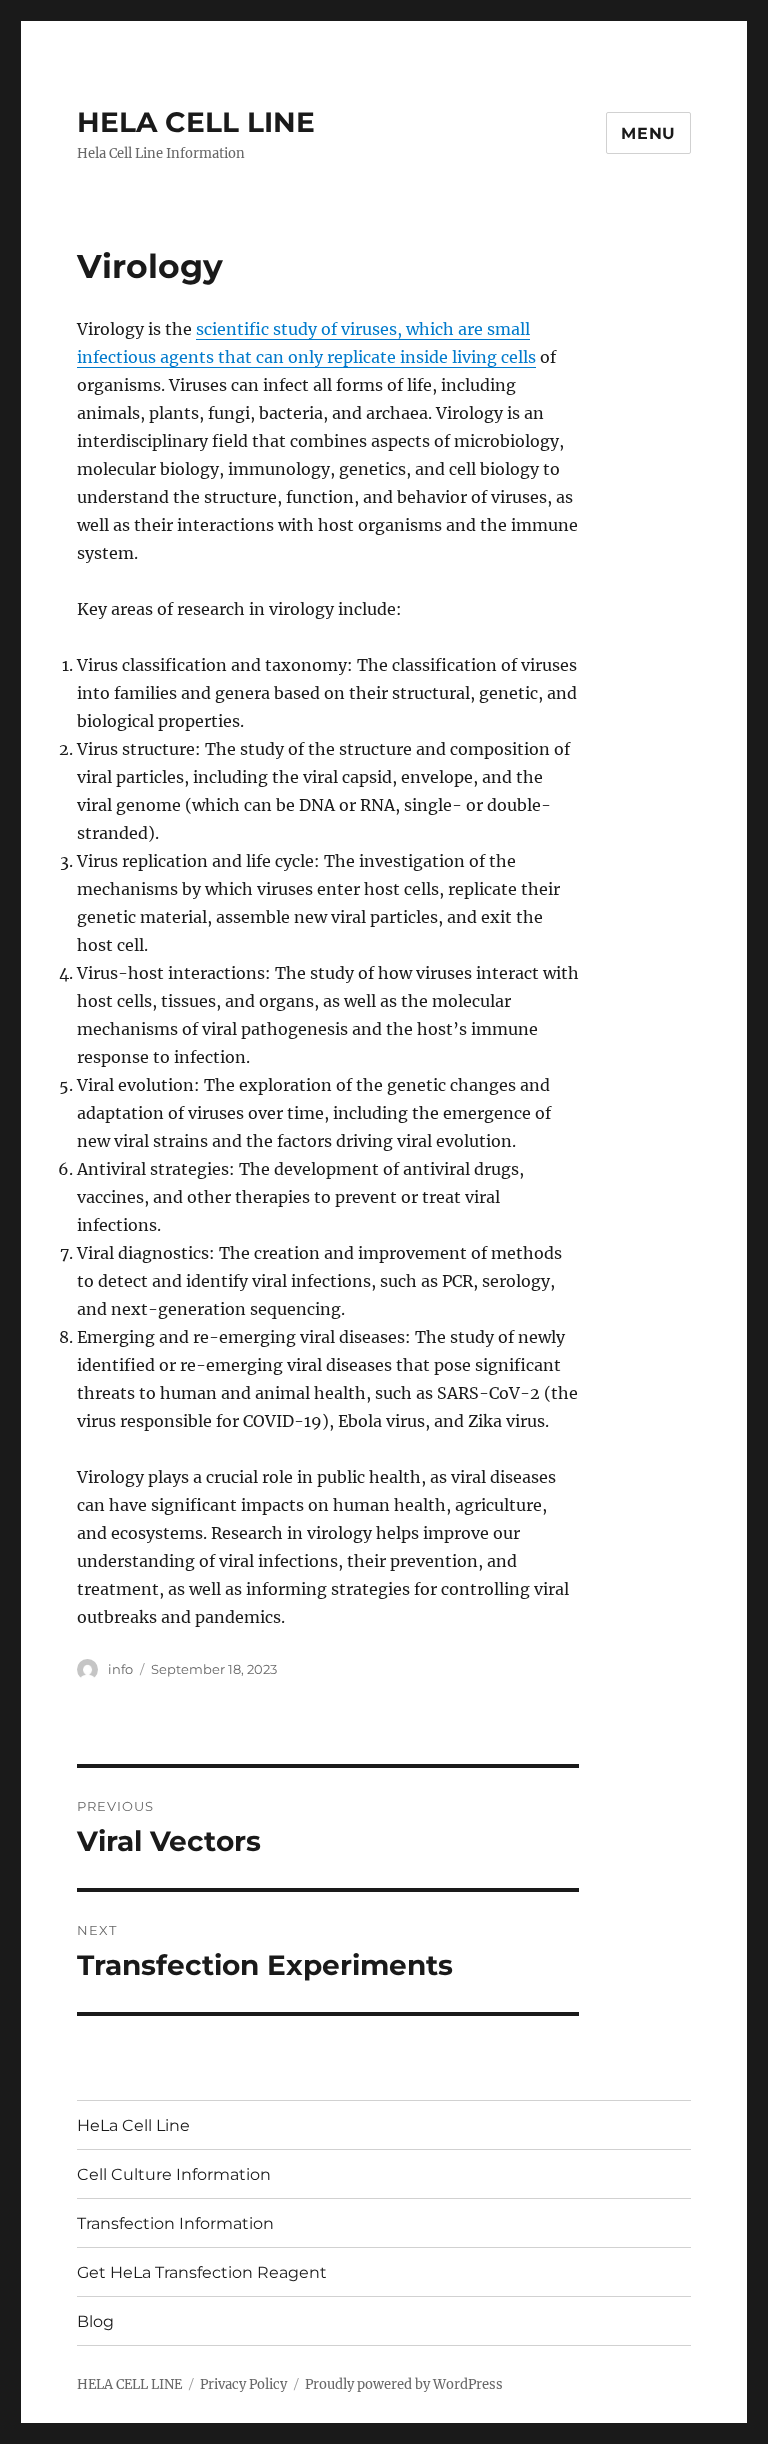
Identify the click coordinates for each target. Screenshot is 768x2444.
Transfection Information (175, 2223)
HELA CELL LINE (196, 122)
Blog (95, 2321)
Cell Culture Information (174, 2174)
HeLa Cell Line (133, 2125)
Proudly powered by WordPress (404, 2384)
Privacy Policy (243, 2384)
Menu (648, 133)
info (120, 1669)
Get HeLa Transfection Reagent (202, 2272)
